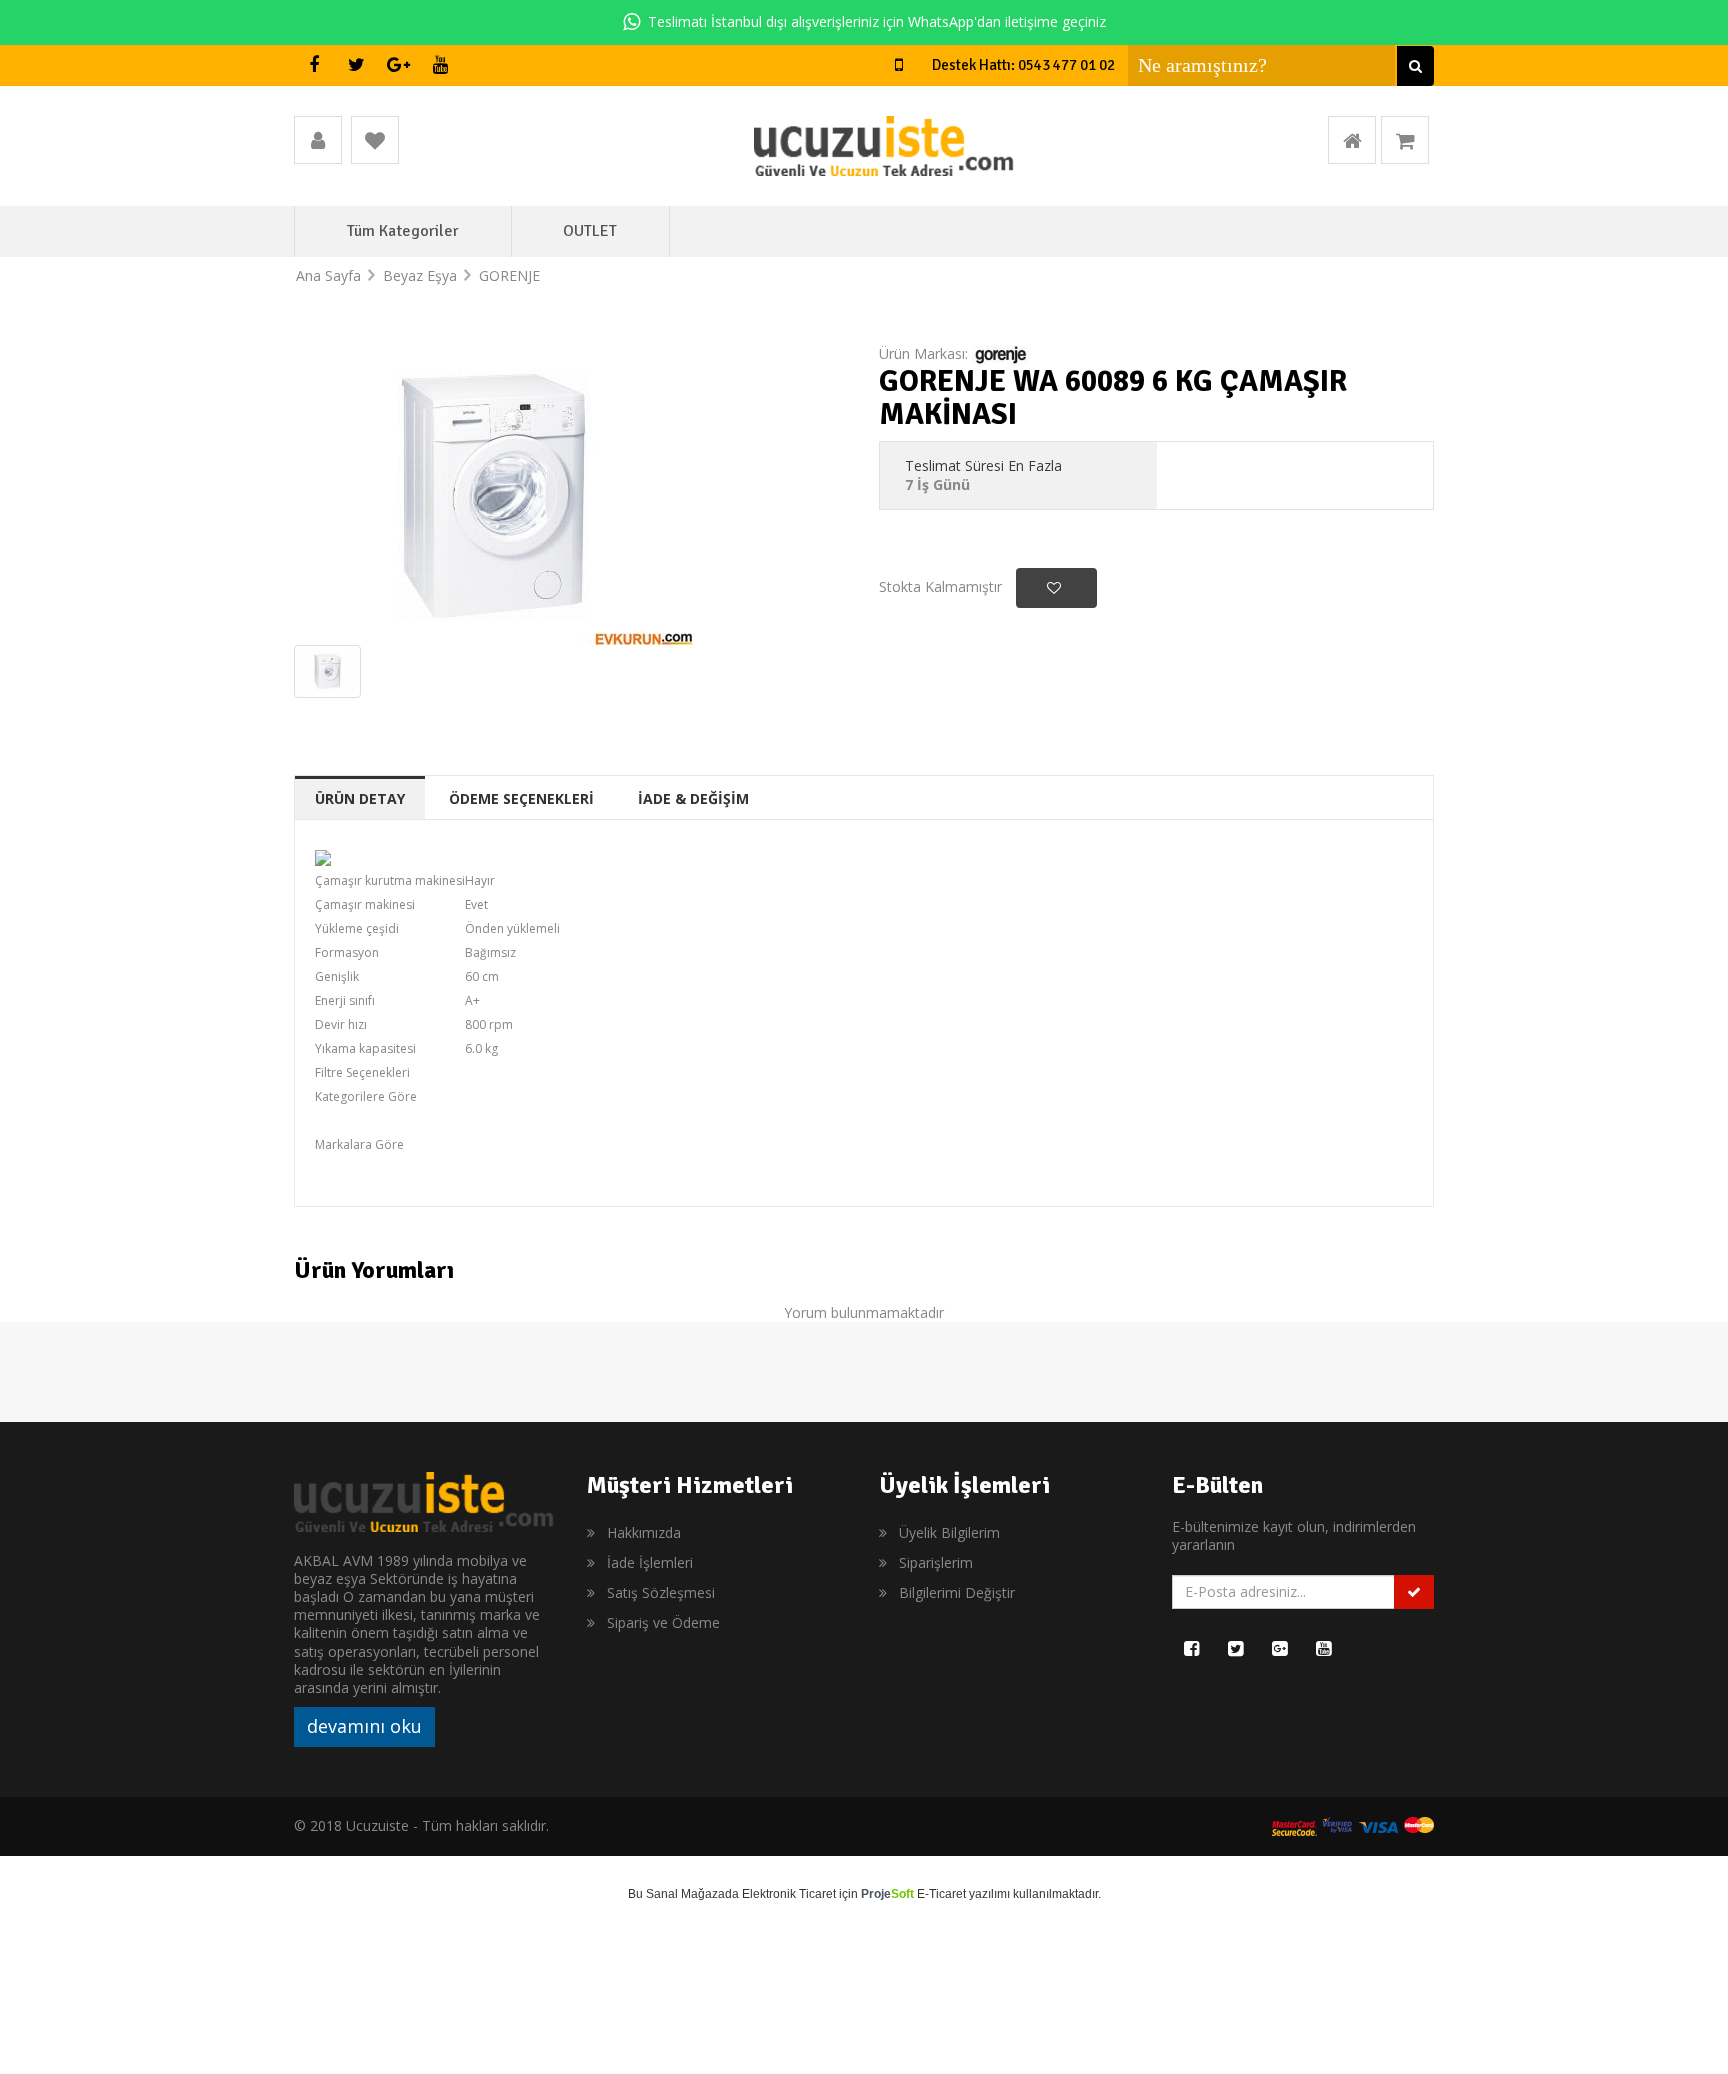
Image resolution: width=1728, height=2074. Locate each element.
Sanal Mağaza (685, 1894)
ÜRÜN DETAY (360, 798)
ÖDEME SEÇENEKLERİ (521, 798)
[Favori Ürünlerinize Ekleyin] (1056, 588)
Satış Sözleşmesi (661, 1592)
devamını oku (364, 1726)
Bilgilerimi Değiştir (957, 1592)
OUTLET (590, 231)
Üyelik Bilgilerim (949, 1532)
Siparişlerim (936, 1562)
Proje (887, 1894)
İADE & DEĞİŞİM (693, 798)
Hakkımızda (644, 1532)
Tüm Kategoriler (403, 231)
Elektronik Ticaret (789, 1894)
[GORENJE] (1000, 353)
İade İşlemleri (650, 1562)
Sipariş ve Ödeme (663, 1622)
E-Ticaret (941, 1894)
